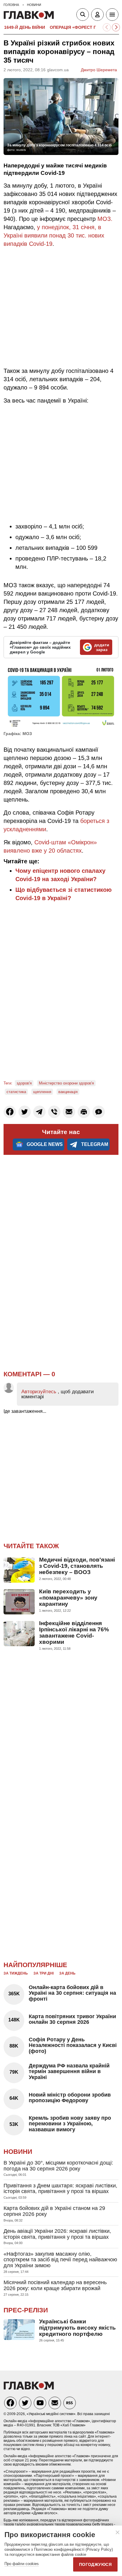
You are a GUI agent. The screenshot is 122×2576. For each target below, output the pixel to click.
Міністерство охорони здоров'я (66, 1083)
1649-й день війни (25, 27)
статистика (16, 1092)
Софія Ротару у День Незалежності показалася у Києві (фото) (73, 2045)
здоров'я (24, 1083)
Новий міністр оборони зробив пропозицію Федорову (70, 2098)
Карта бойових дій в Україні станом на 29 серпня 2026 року (54, 2211)
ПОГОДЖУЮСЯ (95, 2564)
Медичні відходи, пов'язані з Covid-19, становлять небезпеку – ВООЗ (77, 1566)
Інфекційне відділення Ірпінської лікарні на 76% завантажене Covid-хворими (74, 1633)
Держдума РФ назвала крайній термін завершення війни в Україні (69, 2072)
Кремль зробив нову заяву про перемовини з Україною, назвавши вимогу (70, 2124)
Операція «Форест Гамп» (79, 27)
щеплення (42, 1092)
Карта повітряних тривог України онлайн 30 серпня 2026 (72, 2019)
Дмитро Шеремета (99, 70)
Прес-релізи (26, 2310)
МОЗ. (105, 219)
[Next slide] (116, 27)
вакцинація (68, 1092)
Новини (18, 2152)
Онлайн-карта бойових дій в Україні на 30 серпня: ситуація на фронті (72, 1993)
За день (67, 1973)
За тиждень (16, 1973)
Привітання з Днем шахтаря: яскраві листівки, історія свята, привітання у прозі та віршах (60, 2189)
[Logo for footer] (29, 2388)
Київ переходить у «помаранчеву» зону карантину (68, 1598)
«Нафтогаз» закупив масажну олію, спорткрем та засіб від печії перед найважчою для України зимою (60, 2260)
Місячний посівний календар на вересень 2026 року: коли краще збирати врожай (55, 2285)
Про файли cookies (22, 2564)
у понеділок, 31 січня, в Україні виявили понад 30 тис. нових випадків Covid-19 (54, 235)
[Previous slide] (107, 27)
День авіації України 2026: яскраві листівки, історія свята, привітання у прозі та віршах (57, 2234)
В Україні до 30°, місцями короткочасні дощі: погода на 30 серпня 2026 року (58, 2166)
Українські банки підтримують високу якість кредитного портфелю (77, 2328)
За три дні (44, 1973)
